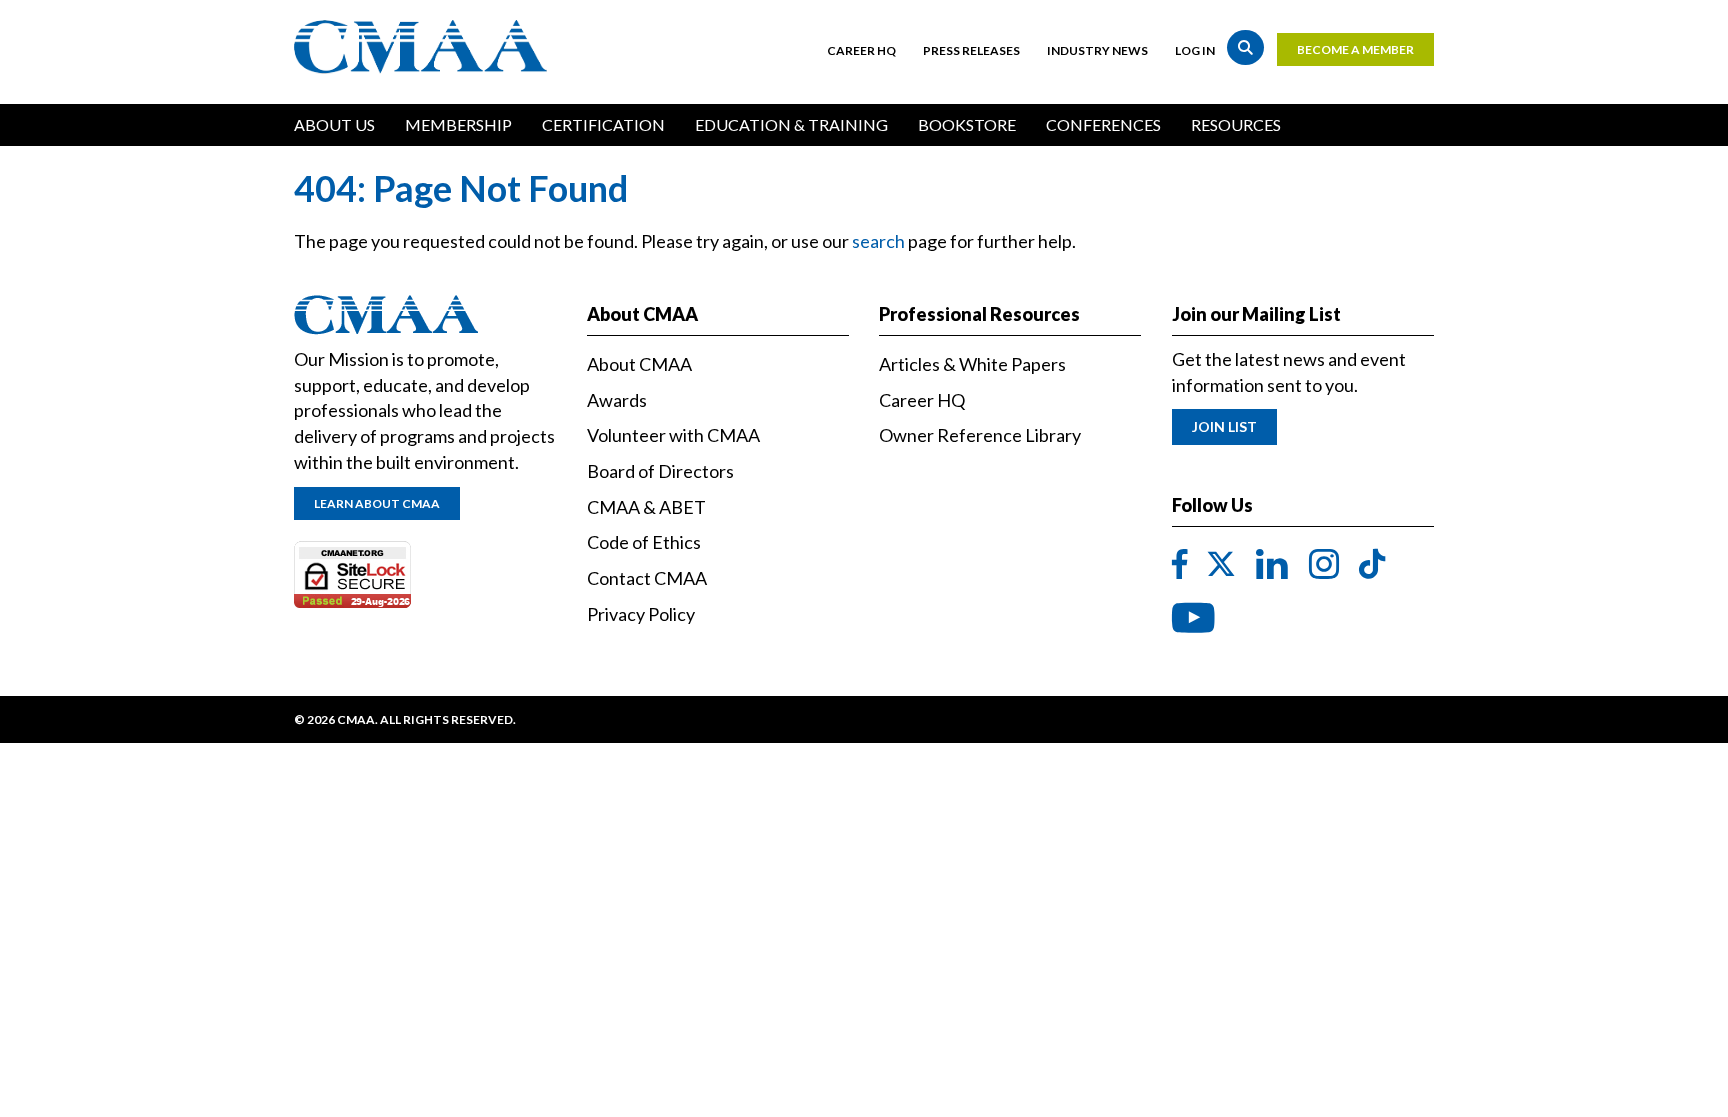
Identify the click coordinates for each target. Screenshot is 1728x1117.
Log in (1195, 50)
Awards (617, 400)
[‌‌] (1180, 565)
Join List (1224, 426)
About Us (334, 124)
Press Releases (971, 50)
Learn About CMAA (377, 503)
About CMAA (639, 364)
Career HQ (861, 50)
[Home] (425, 47)
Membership (458, 124)
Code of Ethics (644, 542)
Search (1245, 47)
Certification (603, 124)
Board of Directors (660, 471)
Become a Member (1355, 49)
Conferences (1103, 124)
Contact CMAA (647, 578)
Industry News (1097, 50)
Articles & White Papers (972, 364)
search (878, 241)
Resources (1236, 124)
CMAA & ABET (646, 507)
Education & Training (791, 124)
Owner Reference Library (980, 435)
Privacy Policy (641, 614)
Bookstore (967, 124)
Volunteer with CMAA (673, 435)
